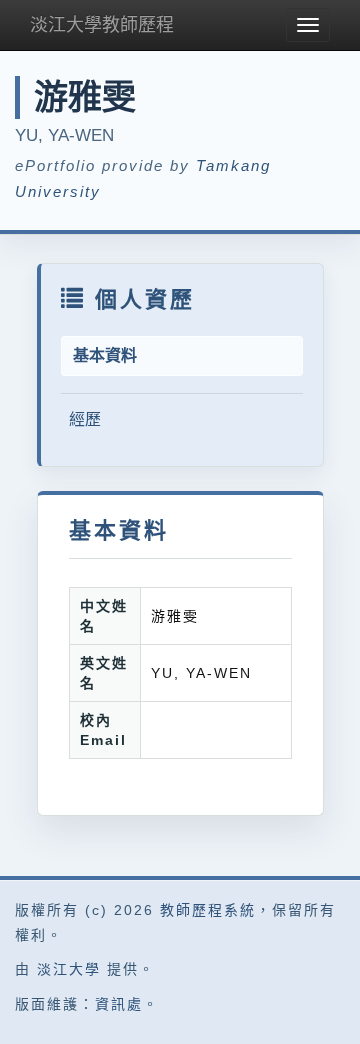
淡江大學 (69, 969)
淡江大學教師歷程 (102, 25)
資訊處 (119, 1004)
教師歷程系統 (208, 910)
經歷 (85, 419)
